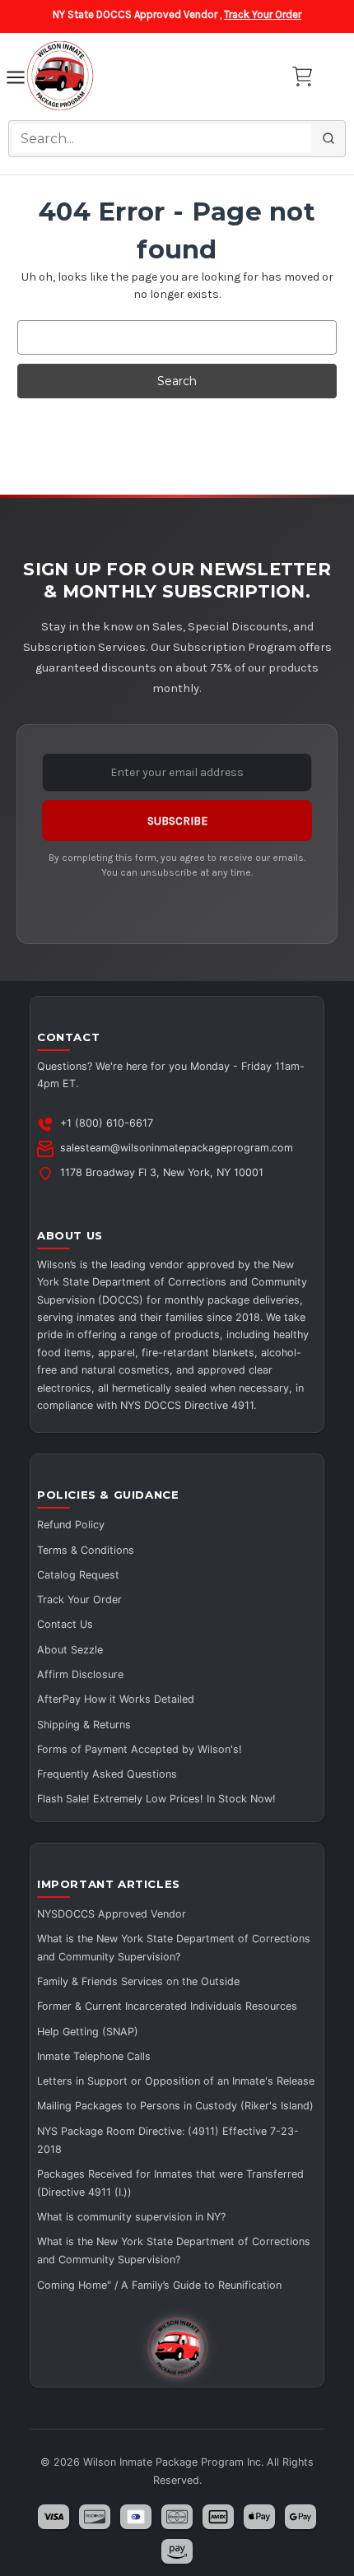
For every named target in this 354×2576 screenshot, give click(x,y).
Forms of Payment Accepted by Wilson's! (140, 1749)
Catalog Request (78, 1575)
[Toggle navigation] (16, 80)
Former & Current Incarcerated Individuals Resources (167, 2006)
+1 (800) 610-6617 (107, 1123)
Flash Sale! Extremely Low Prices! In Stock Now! (156, 1799)
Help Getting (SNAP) (88, 2032)
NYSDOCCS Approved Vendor (112, 1914)
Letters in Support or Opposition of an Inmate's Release (176, 2081)
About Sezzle (70, 1650)
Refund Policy (71, 1525)
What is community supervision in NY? (131, 2217)
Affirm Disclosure (80, 1674)
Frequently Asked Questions (107, 1774)
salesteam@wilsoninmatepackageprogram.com (177, 1148)
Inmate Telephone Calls (94, 2056)
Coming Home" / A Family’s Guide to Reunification (159, 2285)
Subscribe (177, 821)
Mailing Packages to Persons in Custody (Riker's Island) (175, 2106)
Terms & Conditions (86, 1550)
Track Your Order (263, 14)
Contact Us (65, 1624)
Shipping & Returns (84, 1725)
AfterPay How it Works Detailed (116, 1699)
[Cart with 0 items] (302, 77)
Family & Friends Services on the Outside (138, 1981)
